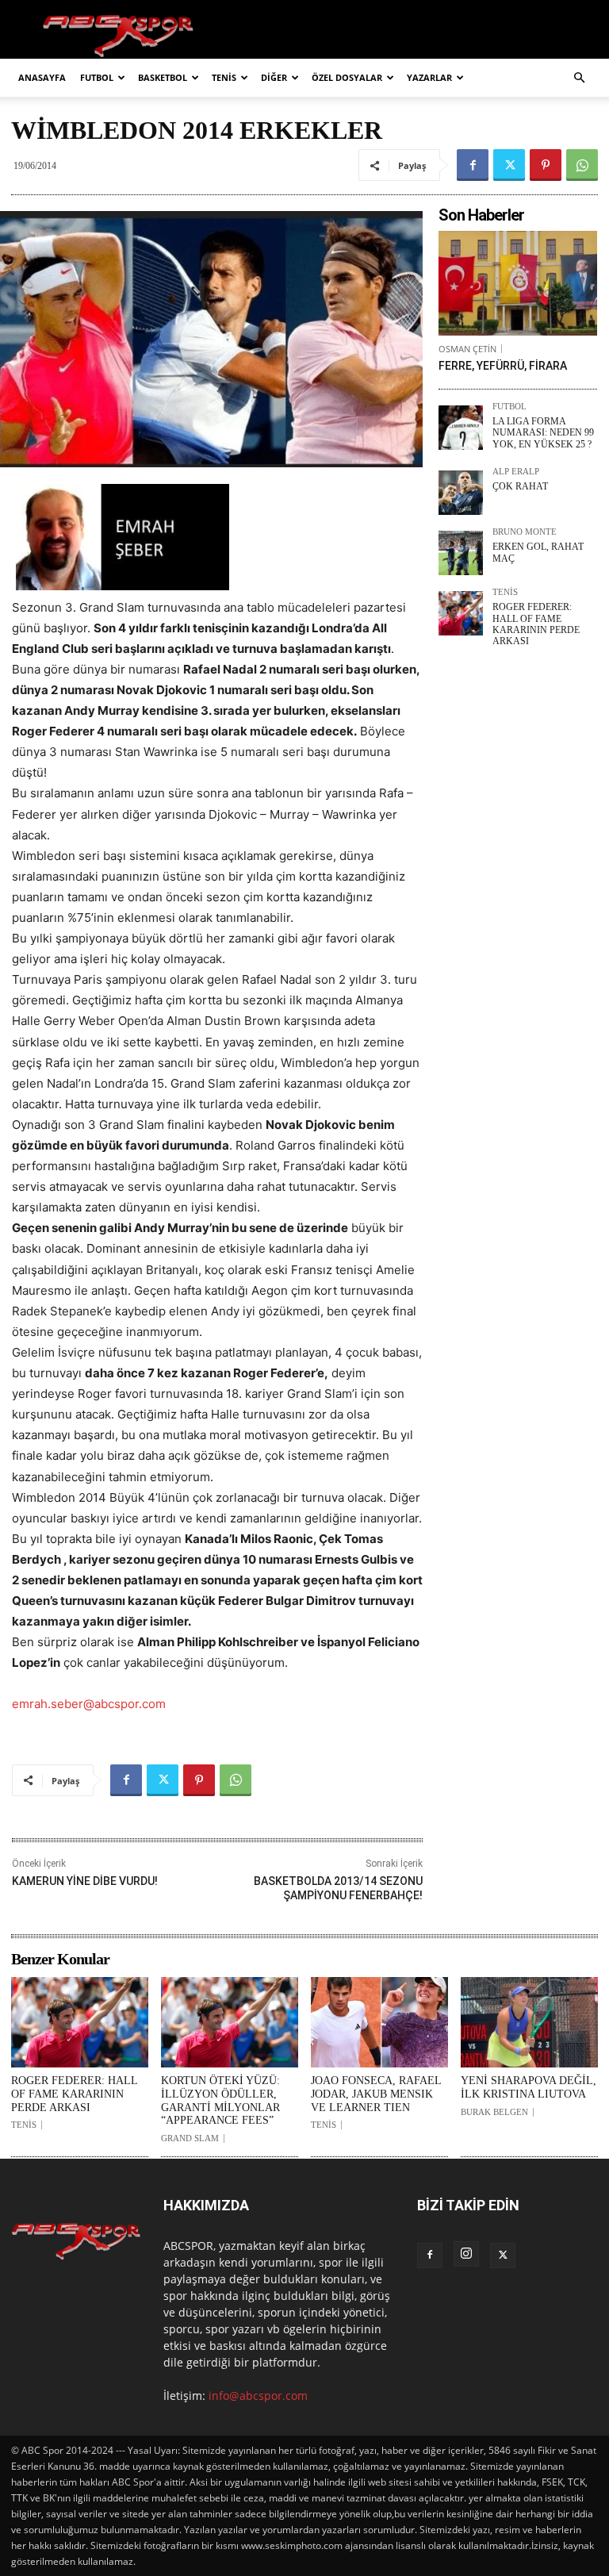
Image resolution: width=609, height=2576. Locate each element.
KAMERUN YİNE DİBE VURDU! (85, 1881)
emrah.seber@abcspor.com (89, 1704)
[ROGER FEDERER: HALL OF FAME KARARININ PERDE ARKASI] (461, 613)
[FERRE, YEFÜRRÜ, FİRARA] (518, 283)
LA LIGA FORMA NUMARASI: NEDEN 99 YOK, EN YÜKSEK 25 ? (543, 433)
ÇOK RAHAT (520, 486)
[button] (579, 78)
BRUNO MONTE (525, 532)
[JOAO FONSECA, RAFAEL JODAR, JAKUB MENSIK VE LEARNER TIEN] (379, 2022)
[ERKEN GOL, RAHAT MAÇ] (461, 553)
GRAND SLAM (190, 2138)
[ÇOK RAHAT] (461, 493)
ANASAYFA (42, 77)
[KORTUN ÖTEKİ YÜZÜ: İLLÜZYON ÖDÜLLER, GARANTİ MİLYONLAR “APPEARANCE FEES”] (230, 2022)
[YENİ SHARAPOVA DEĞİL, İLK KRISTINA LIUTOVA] (529, 2022)
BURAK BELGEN (494, 2112)
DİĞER (274, 77)
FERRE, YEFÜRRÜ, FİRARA (503, 366)
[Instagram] (466, 2254)
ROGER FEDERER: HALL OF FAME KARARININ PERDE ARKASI (536, 624)
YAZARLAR (429, 77)
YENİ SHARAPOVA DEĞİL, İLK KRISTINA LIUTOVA (529, 2087)
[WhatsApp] (582, 165)
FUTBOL (97, 77)
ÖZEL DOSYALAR (347, 77)
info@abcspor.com (258, 2396)
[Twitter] (509, 165)
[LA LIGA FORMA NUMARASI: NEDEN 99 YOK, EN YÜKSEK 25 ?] (461, 428)
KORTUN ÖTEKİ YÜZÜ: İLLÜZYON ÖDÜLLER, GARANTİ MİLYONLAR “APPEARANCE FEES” (220, 2100)
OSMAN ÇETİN (467, 349)
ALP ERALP (516, 472)
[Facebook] (473, 165)
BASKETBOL (163, 77)
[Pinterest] (546, 165)
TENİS (224, 77)
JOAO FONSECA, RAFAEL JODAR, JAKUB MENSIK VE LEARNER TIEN (376, 2094)
